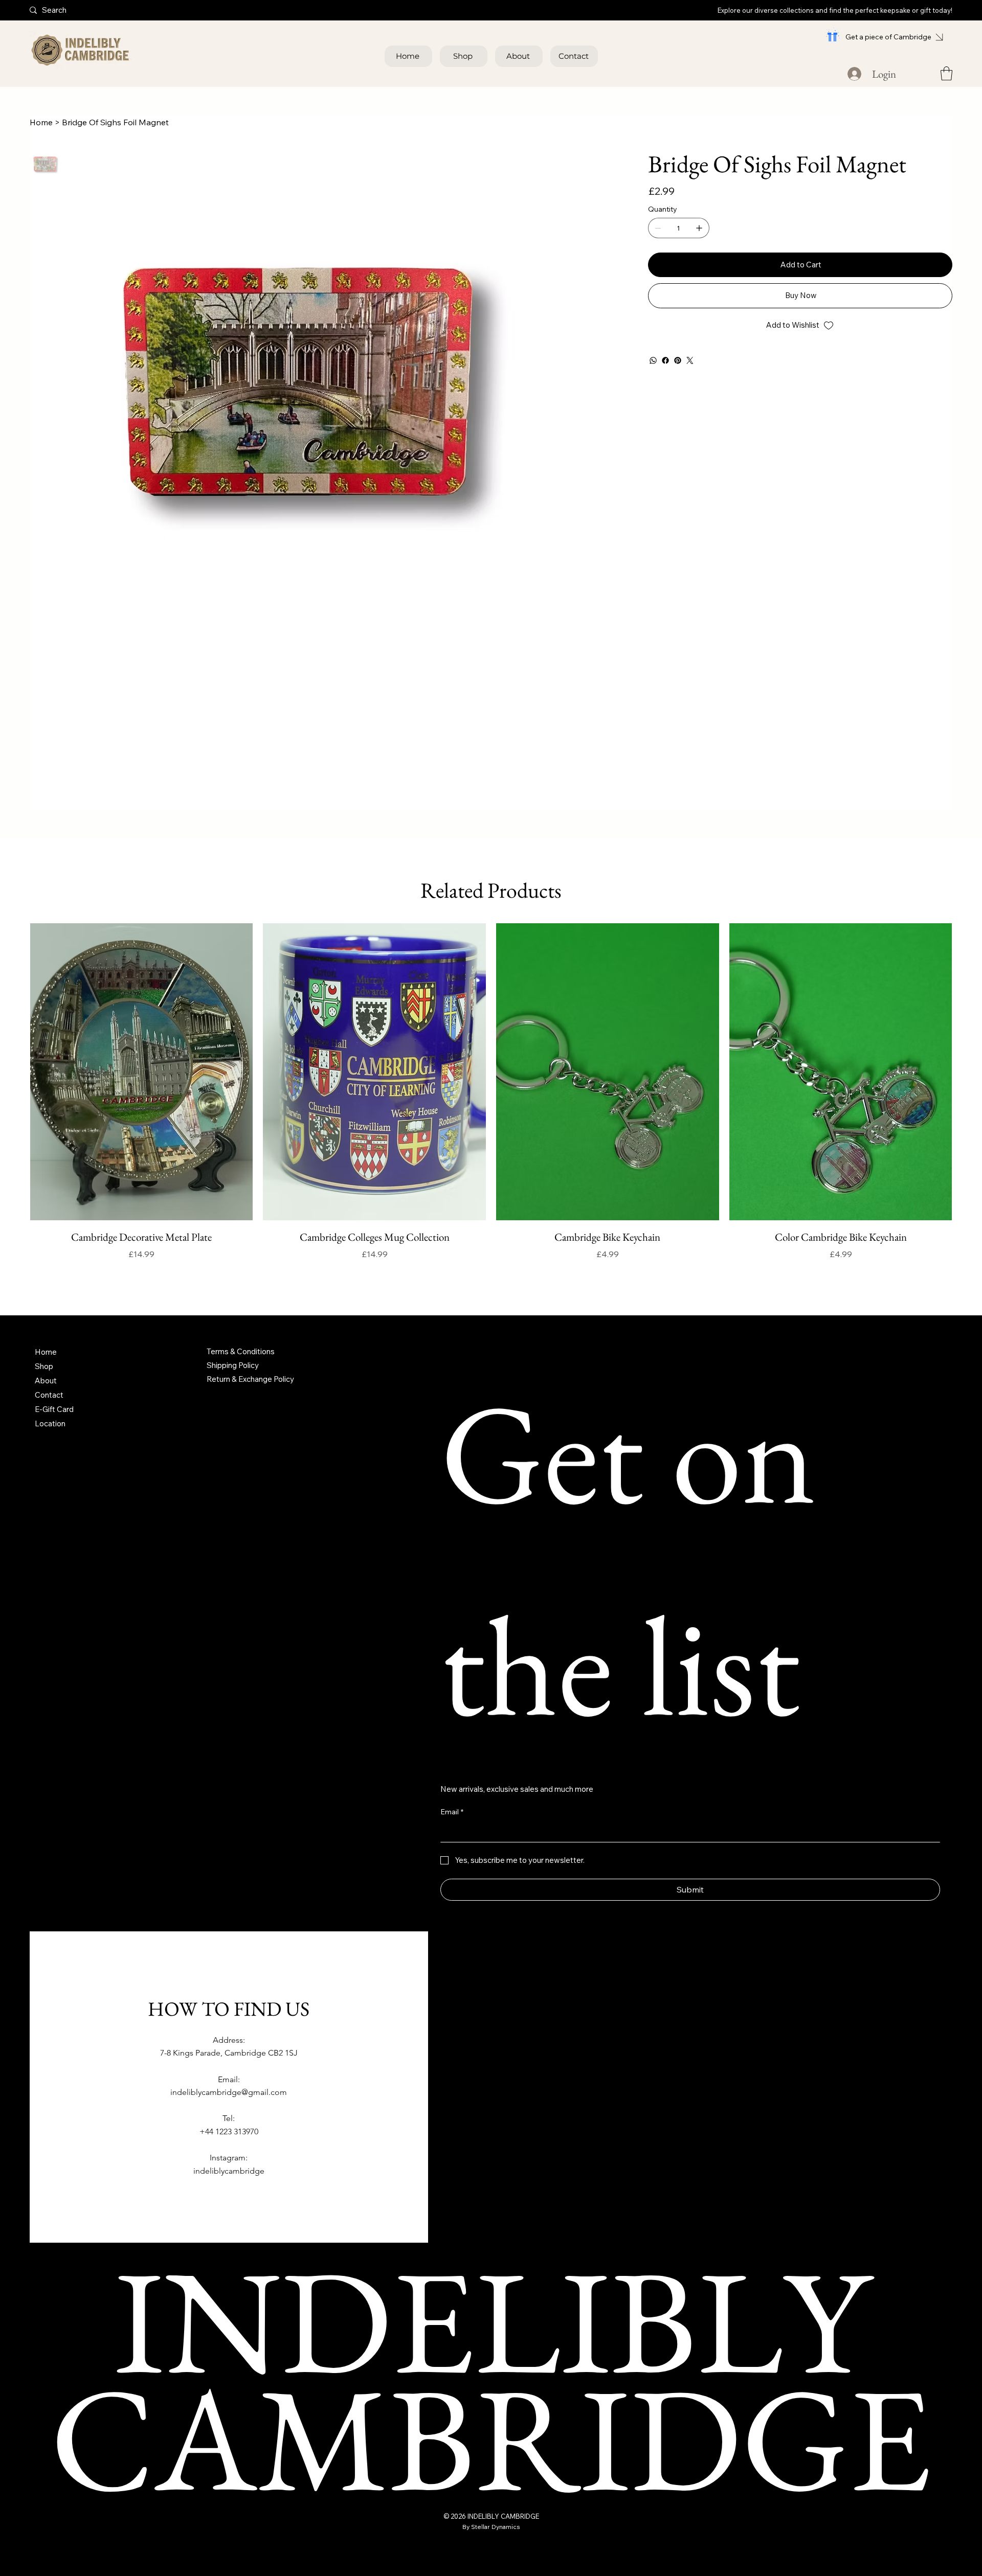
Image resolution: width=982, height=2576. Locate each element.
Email (452, 1812)
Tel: (229, 2118)
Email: (229, 2079)
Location (50, 1423)
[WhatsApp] (653, 360)
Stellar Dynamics (496, 2527)
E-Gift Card (54, 1409)
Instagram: (229, 2158)
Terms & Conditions (241, 1351)
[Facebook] (665, 360)
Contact (49, 1395)
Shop (44, 1366)
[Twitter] (690, 360)
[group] (491, 1100)
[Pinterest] (678, 360)
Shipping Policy (233, 1365)
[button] (946, 73)
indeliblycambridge (229, 2171)
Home (46, 1352)
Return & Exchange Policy (250, 1379)
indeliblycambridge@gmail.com (229, 2092)
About (46, 1381)
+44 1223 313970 (229, 2132)
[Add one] (699, 228)
